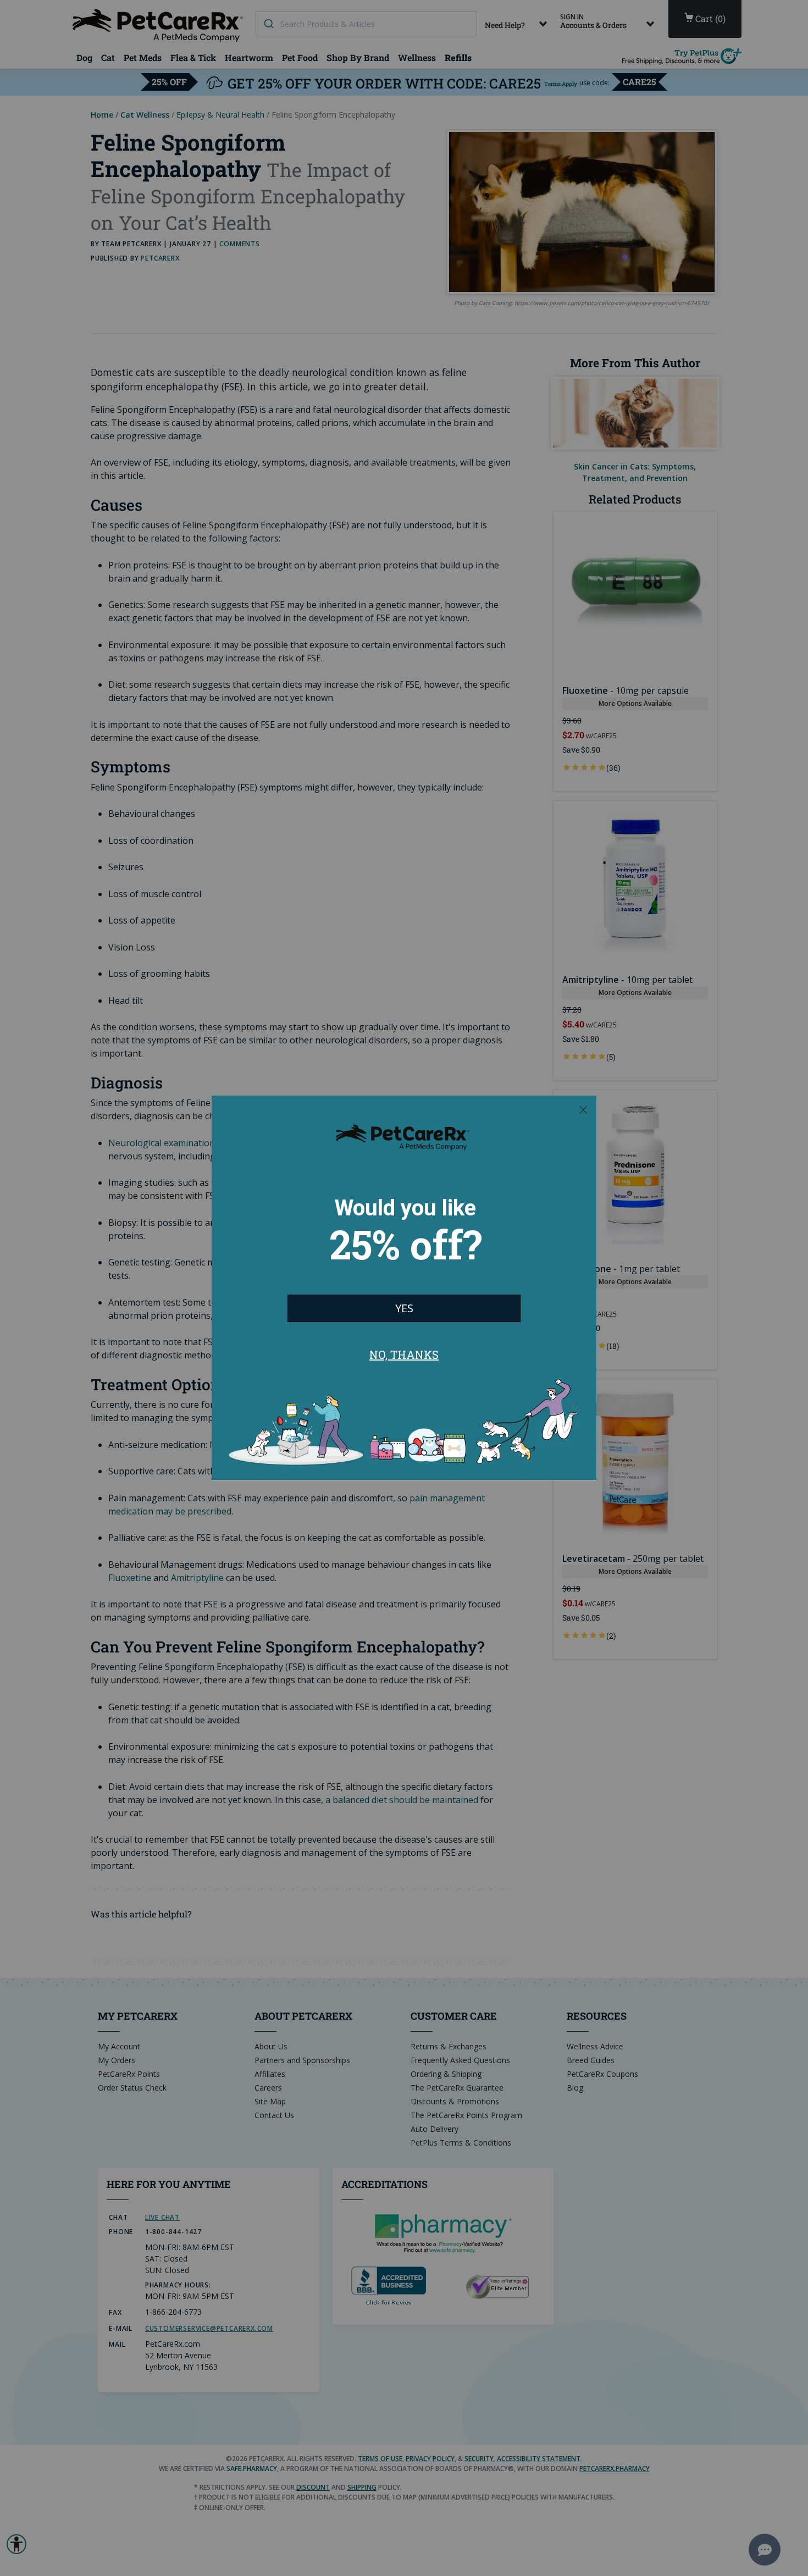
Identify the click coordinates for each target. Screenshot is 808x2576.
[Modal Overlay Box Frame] (404, 1288)
